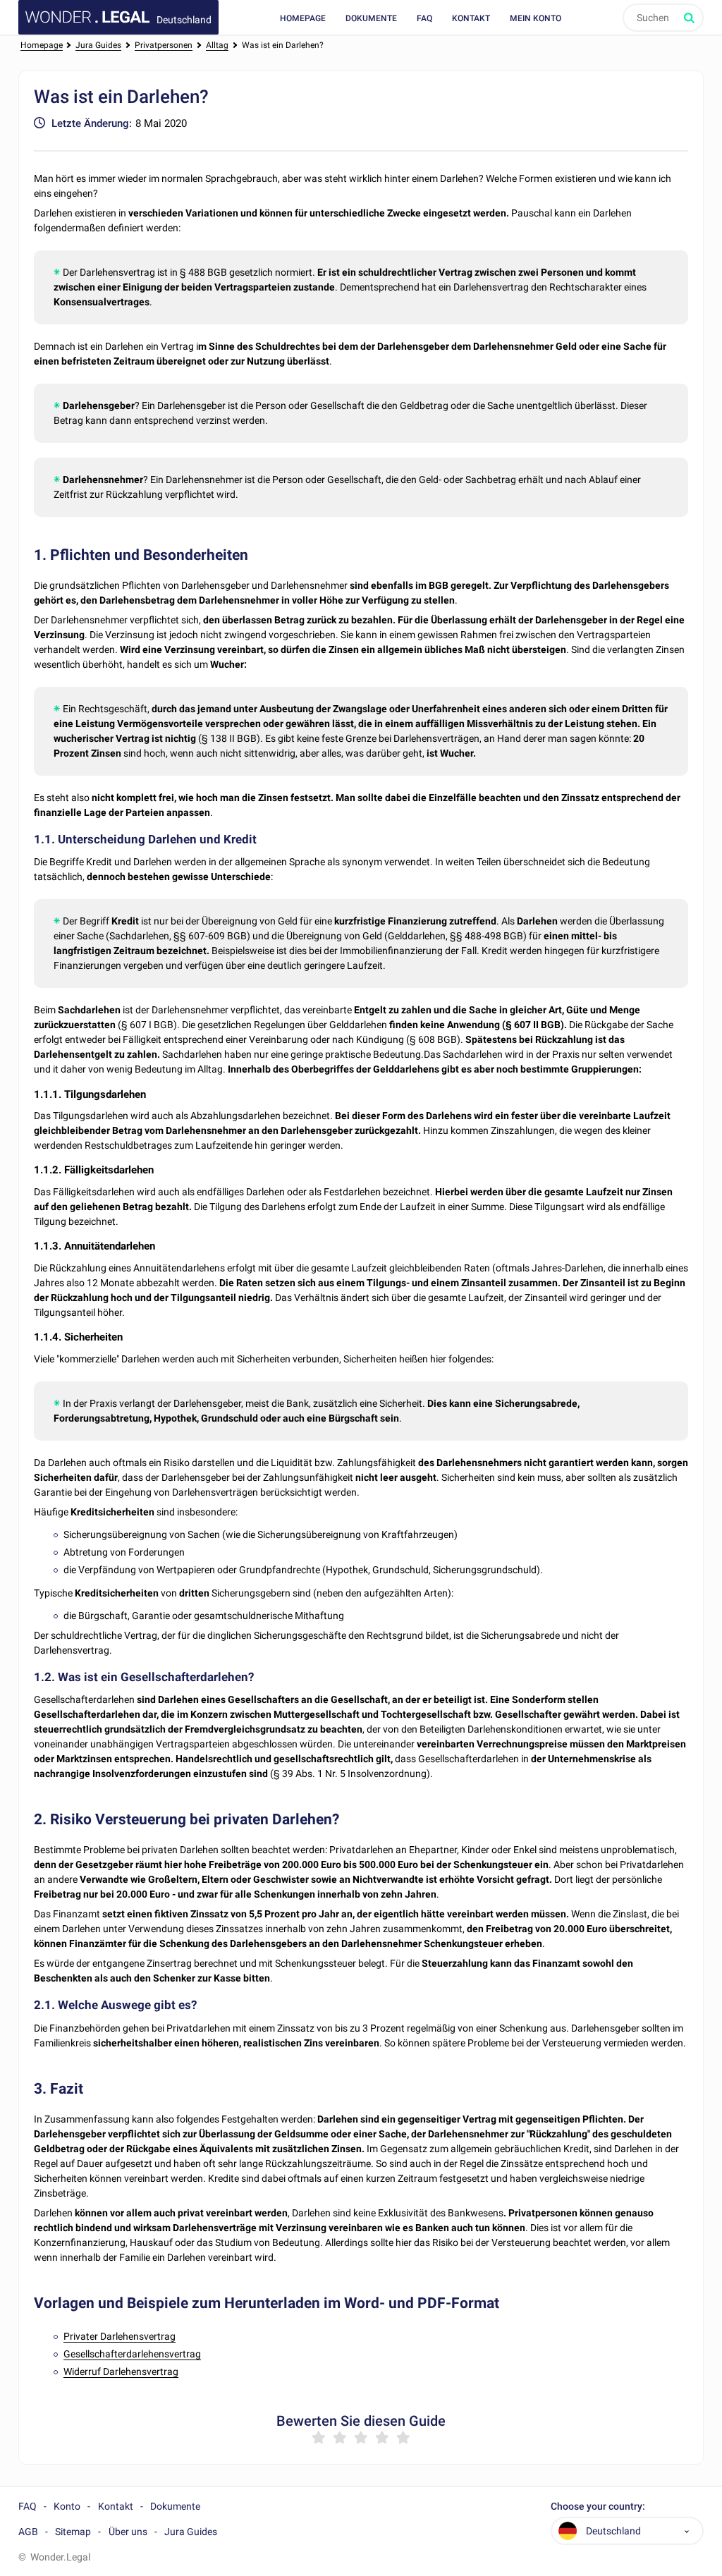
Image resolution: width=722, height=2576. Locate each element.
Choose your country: (598, 2507)
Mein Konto (536, 18)
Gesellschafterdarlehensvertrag (132, 2354)
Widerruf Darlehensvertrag (121, 2371)
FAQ (424, 18)
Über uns (128, 2532)
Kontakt (471, 18)
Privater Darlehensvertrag (120, 2336)
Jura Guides (191, 2532)
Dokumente (371, 18)
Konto (67, 2506)
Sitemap (73, 2532)
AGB (28, 2532)
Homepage (303, 18)
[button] (687, 2531)
